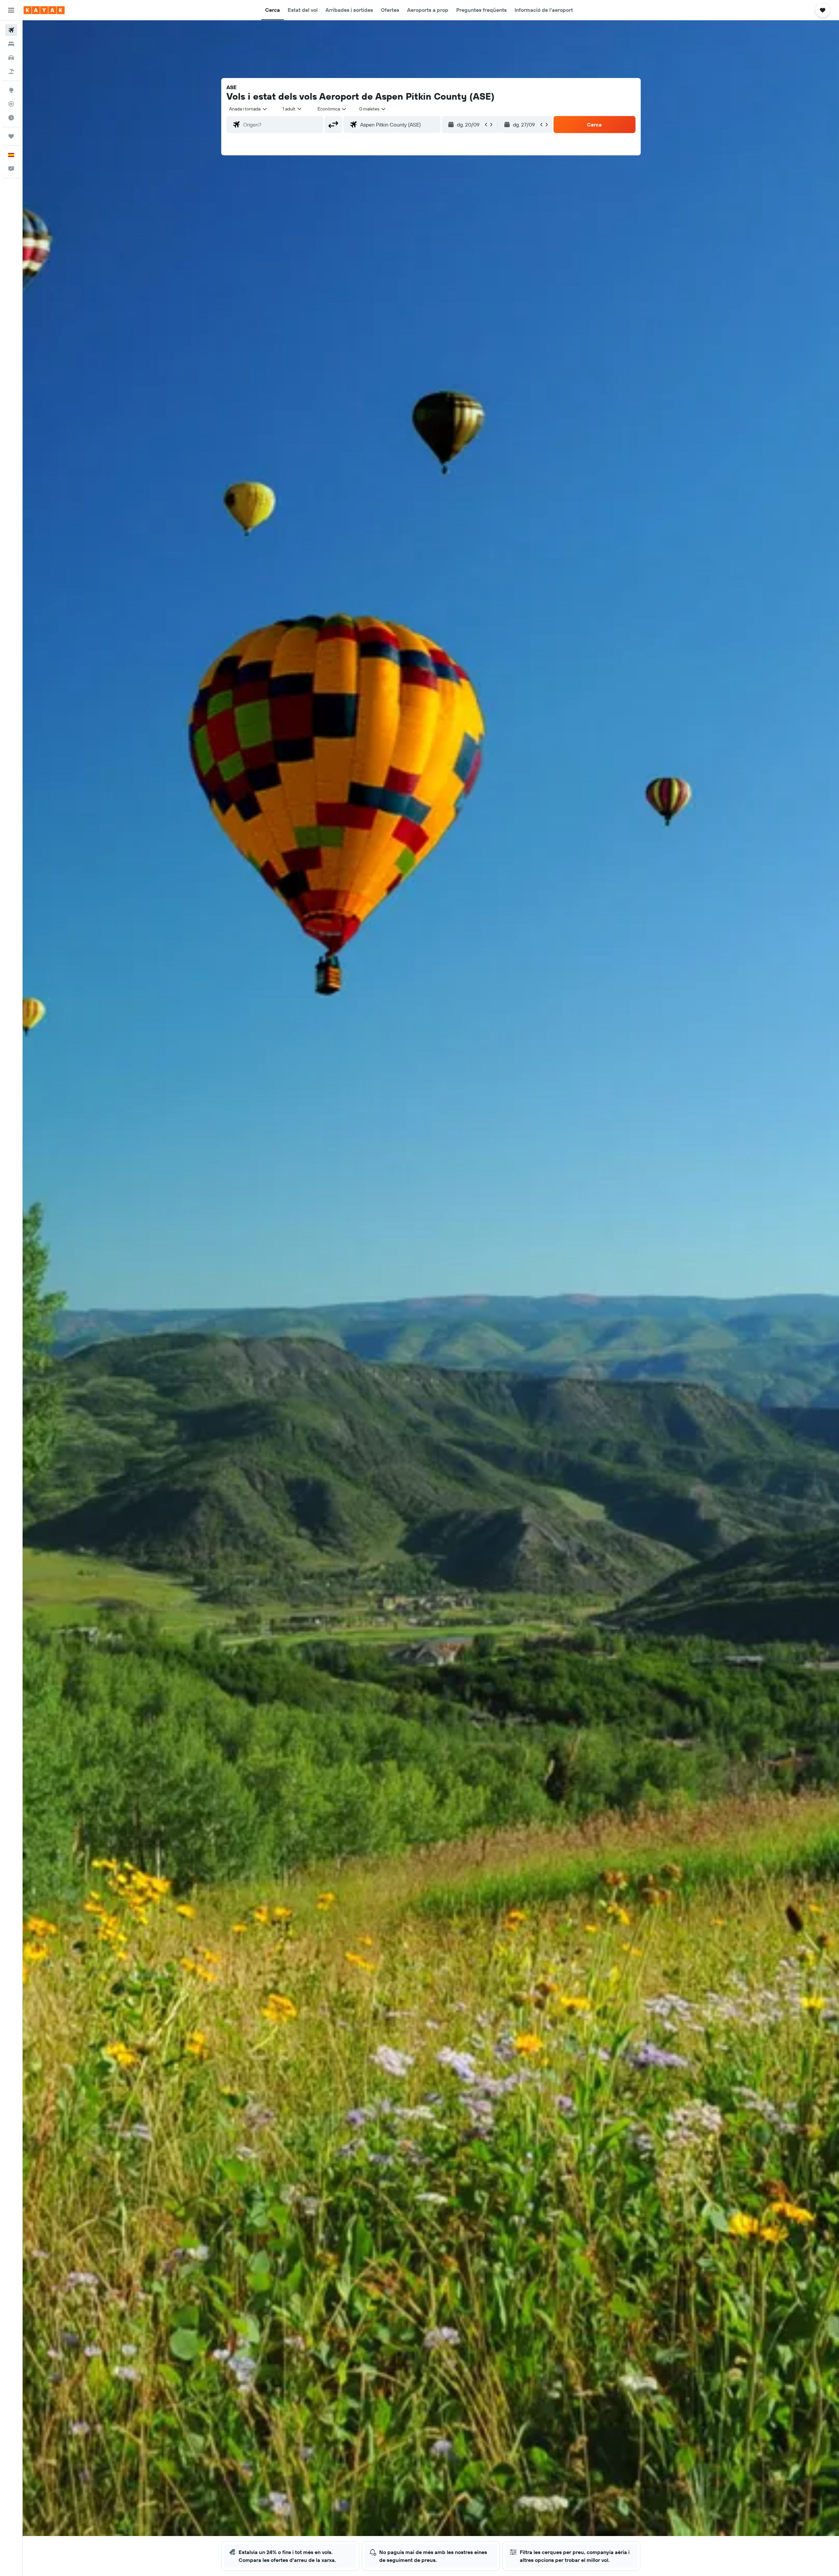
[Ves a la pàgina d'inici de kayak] (44, 10)
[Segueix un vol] (11, 104)
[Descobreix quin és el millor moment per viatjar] (11, 118)
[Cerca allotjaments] (11, 44)
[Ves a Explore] (11, 90)
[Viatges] (11, 136)
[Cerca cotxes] (11, 58)
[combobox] (248, 109)
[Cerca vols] (11, 30)
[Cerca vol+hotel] (11, 71)
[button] (11, 10)
